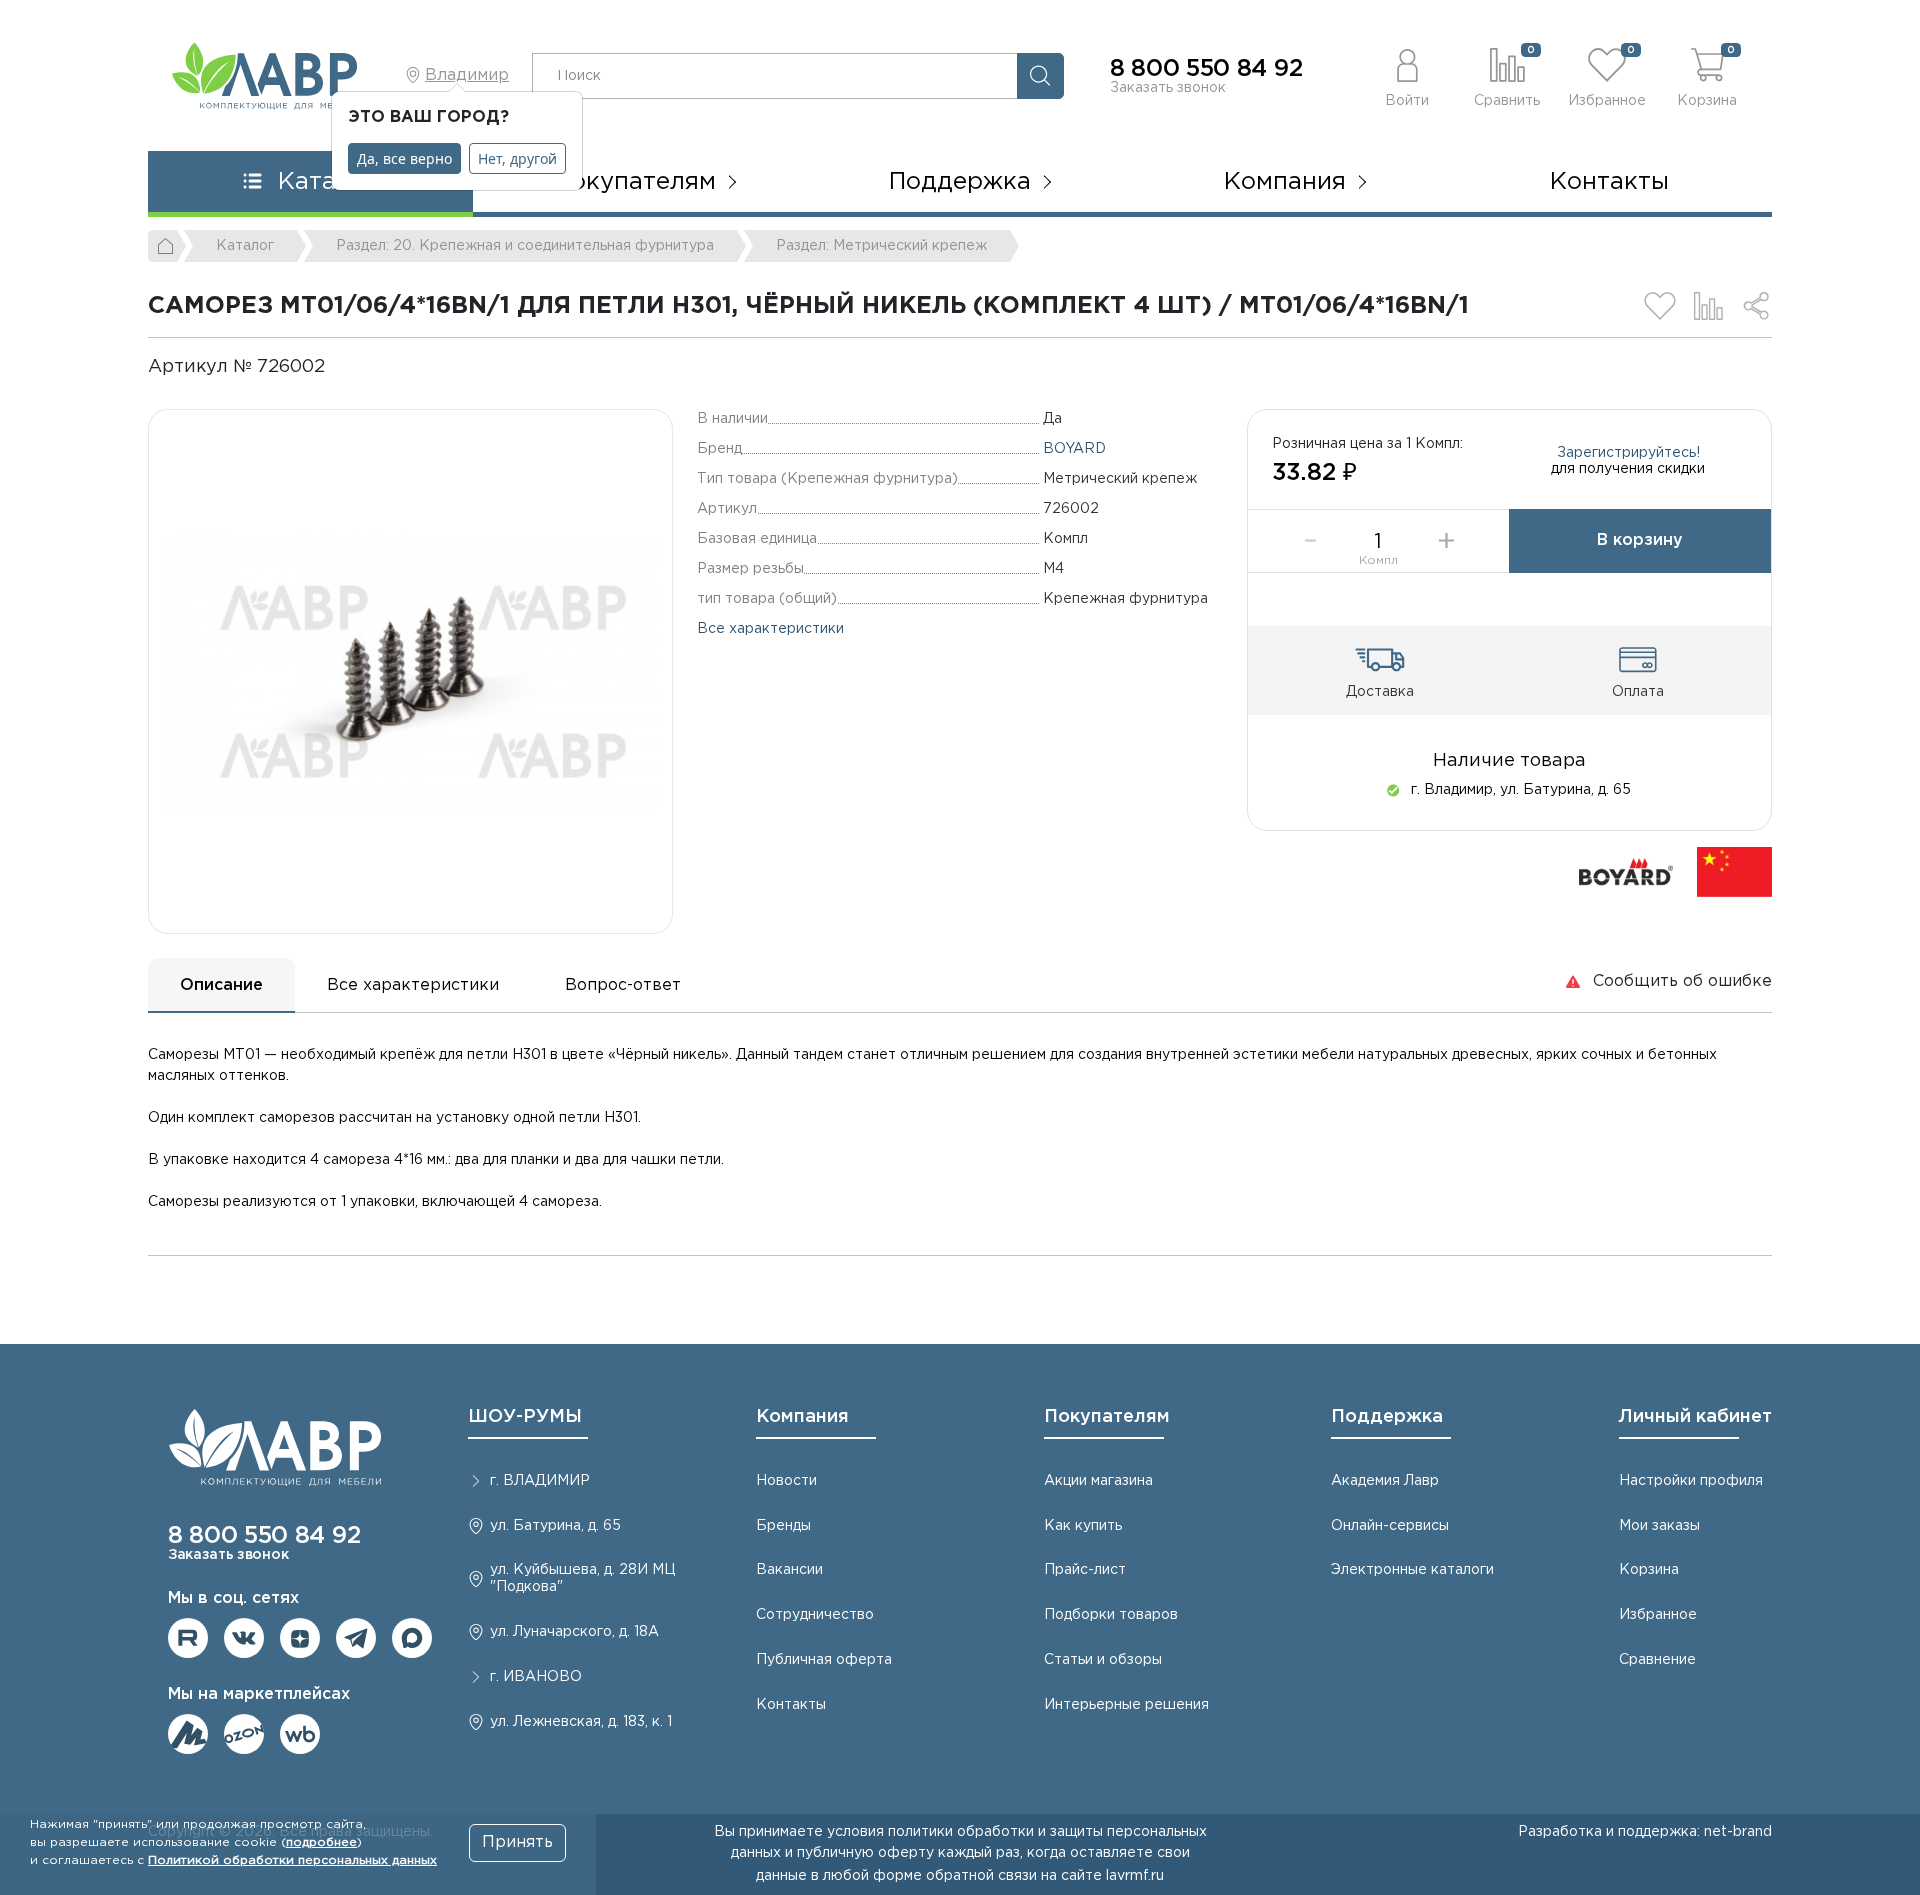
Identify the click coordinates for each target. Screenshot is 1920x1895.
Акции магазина (1098, 1481)
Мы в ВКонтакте (244, 1638)
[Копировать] (342, 367)
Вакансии (789, 1570)
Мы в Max (412, 1638)
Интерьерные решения (1126, 1705)
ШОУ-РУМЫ (525, 1417)
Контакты (1609, 182)
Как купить (1083, 1526)
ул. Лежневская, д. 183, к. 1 (581, 1722)
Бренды (783, 1526)
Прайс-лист (1085, 1570)
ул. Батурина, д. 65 (555, 1526)
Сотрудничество (815, 1615)
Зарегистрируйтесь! (1628, 453)
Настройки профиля (1691, 1481)
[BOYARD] (1626, 871)
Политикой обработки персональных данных (292, 1860)
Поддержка (1387, 1417)
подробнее (321, 1842)
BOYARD (1074, 449)
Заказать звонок (1168, 88)
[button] (1407, 75)
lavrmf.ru (1135, 1876)
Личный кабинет (1695, 1417)
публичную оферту (865, 1853)
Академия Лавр (1385, 1481)
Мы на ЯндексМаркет (188, 1734)
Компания (802, 1417)
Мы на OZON (244, 1734)
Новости (786, 1481)
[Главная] (167, 246)
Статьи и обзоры (1103, 1660)
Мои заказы (1659, 1526)
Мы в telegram (356, 1638)
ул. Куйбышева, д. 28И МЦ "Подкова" (582, 1578)
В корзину (1640, 540)
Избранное (1658, 1615)
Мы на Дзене (300, 1638)
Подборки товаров (1111, 1615)
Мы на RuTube (188, 1638)
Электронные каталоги (1412, 1570)
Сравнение (1657, 1660)
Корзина (1649, 1570)
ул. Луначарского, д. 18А (574, 1632)
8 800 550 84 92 (1206, 69)
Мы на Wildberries (300, 1734)
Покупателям (1107, 1417)
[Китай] (1734, 871)
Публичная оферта (824, 1660)
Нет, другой (517, 158)
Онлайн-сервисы (1390, 1526)
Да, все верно (404, 158)
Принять (517, 1842)
